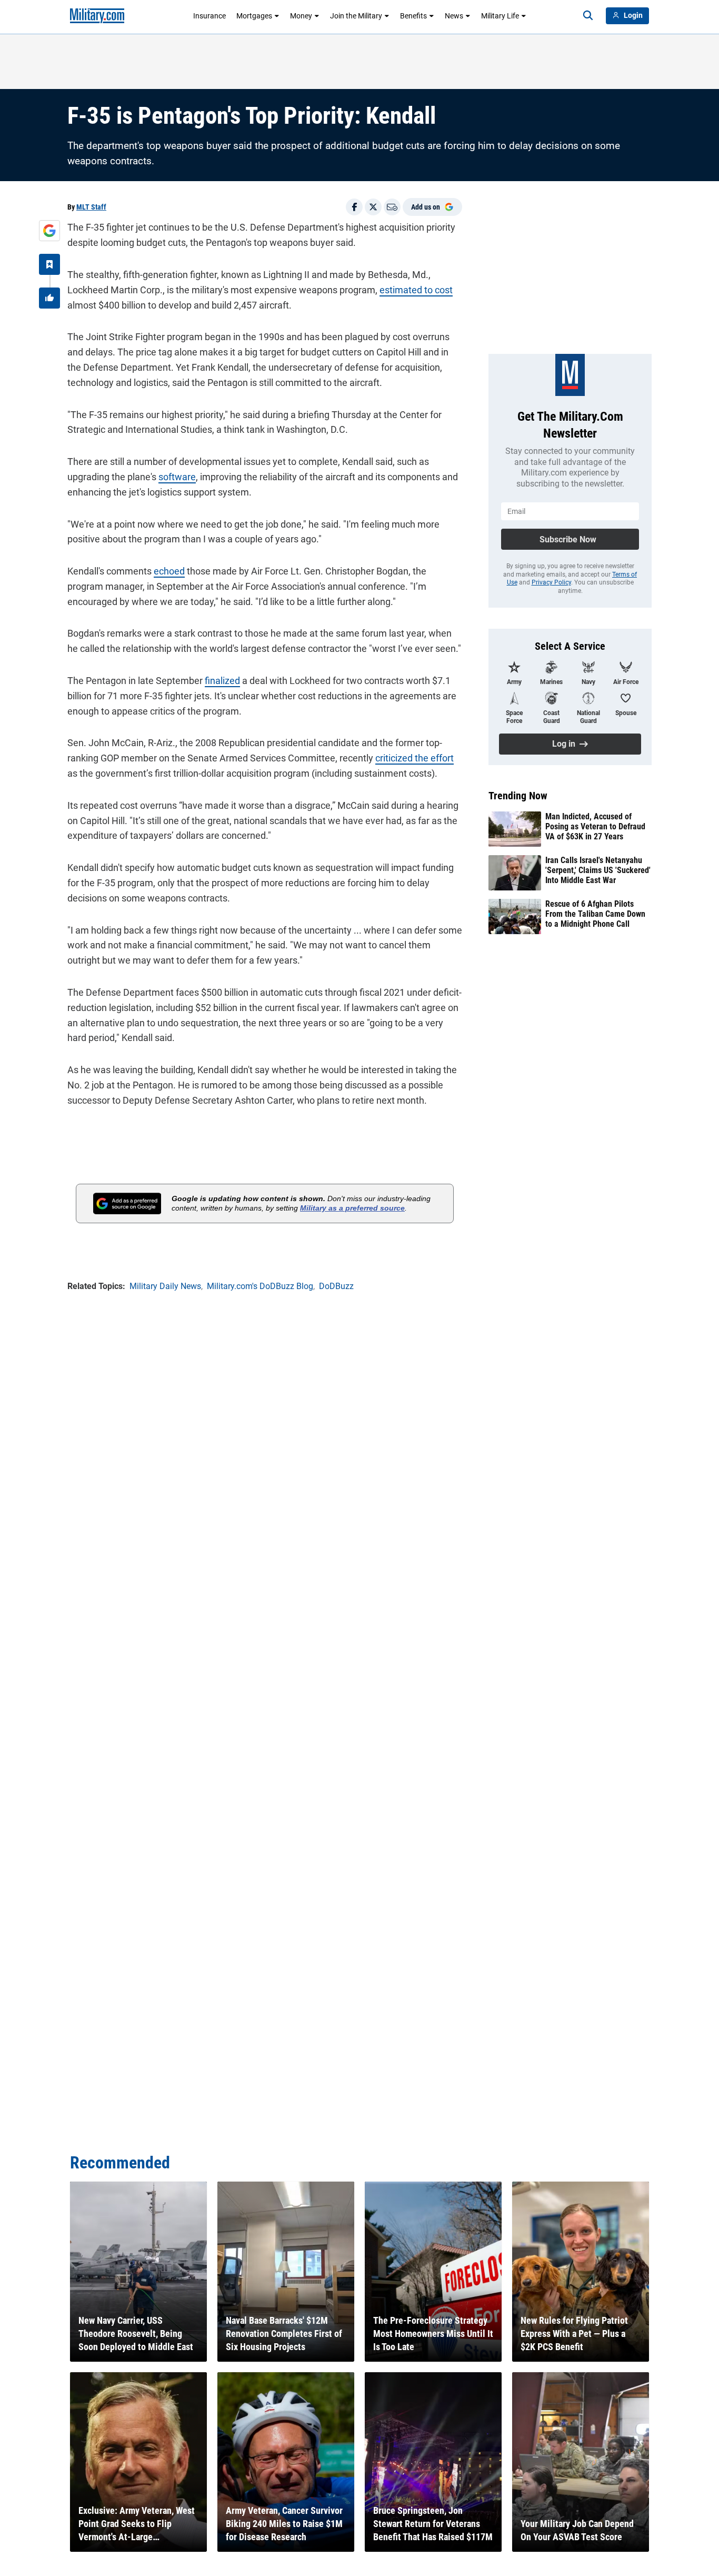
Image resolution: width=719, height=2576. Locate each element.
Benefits (413, 16)
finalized (222, 681)
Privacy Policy (551, 582)
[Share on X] (373, 207)
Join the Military (356, 16)
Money (301, 16)
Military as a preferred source (352, 1208)
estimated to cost (416, 290)
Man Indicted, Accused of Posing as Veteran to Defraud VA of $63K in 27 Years (595, 826)
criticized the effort (415, 758)
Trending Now (518, 796)
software (177, 477)
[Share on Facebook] (354, 207)
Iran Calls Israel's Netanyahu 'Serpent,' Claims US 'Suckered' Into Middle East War (598, 870)
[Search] (588, 16)
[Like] (49, 298)
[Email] (392, 207)
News (454, 16)
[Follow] (49, 264)
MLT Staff (91, 207)
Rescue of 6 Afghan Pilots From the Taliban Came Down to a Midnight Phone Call (595, 914)
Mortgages (254, 16)
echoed (169, 571)
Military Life (500, 16)
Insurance (209, 16)
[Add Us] (49, 231)
